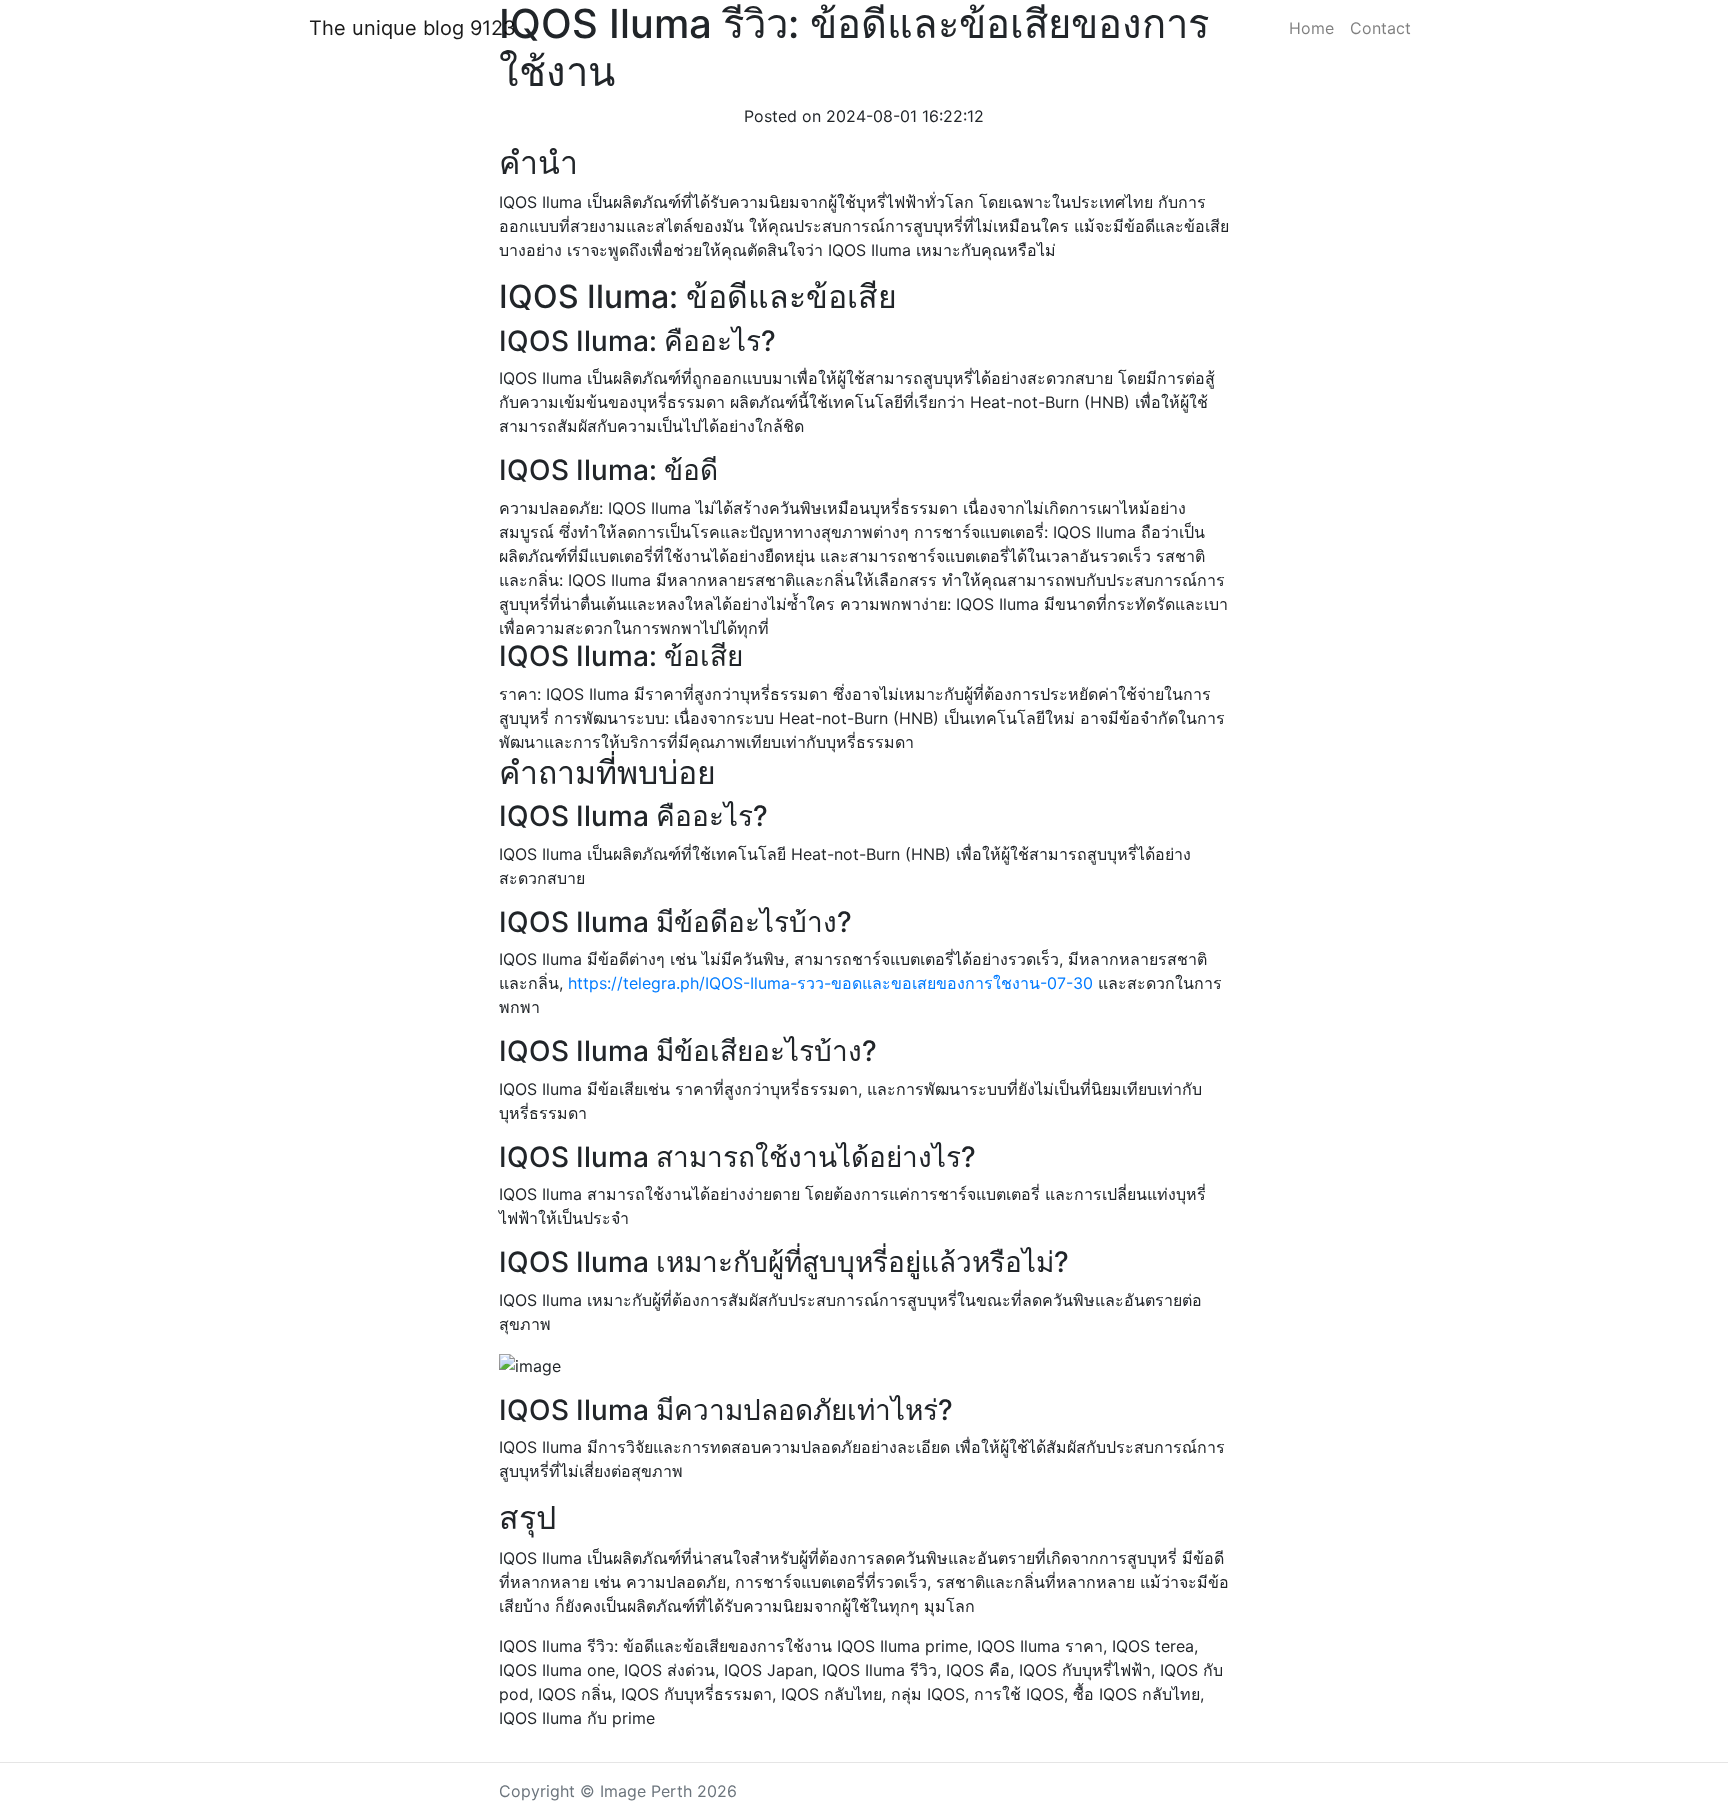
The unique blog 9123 (412, 28)
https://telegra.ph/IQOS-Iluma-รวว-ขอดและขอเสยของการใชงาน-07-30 (830, 983)
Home (1311, 28)
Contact (1380, 28)
